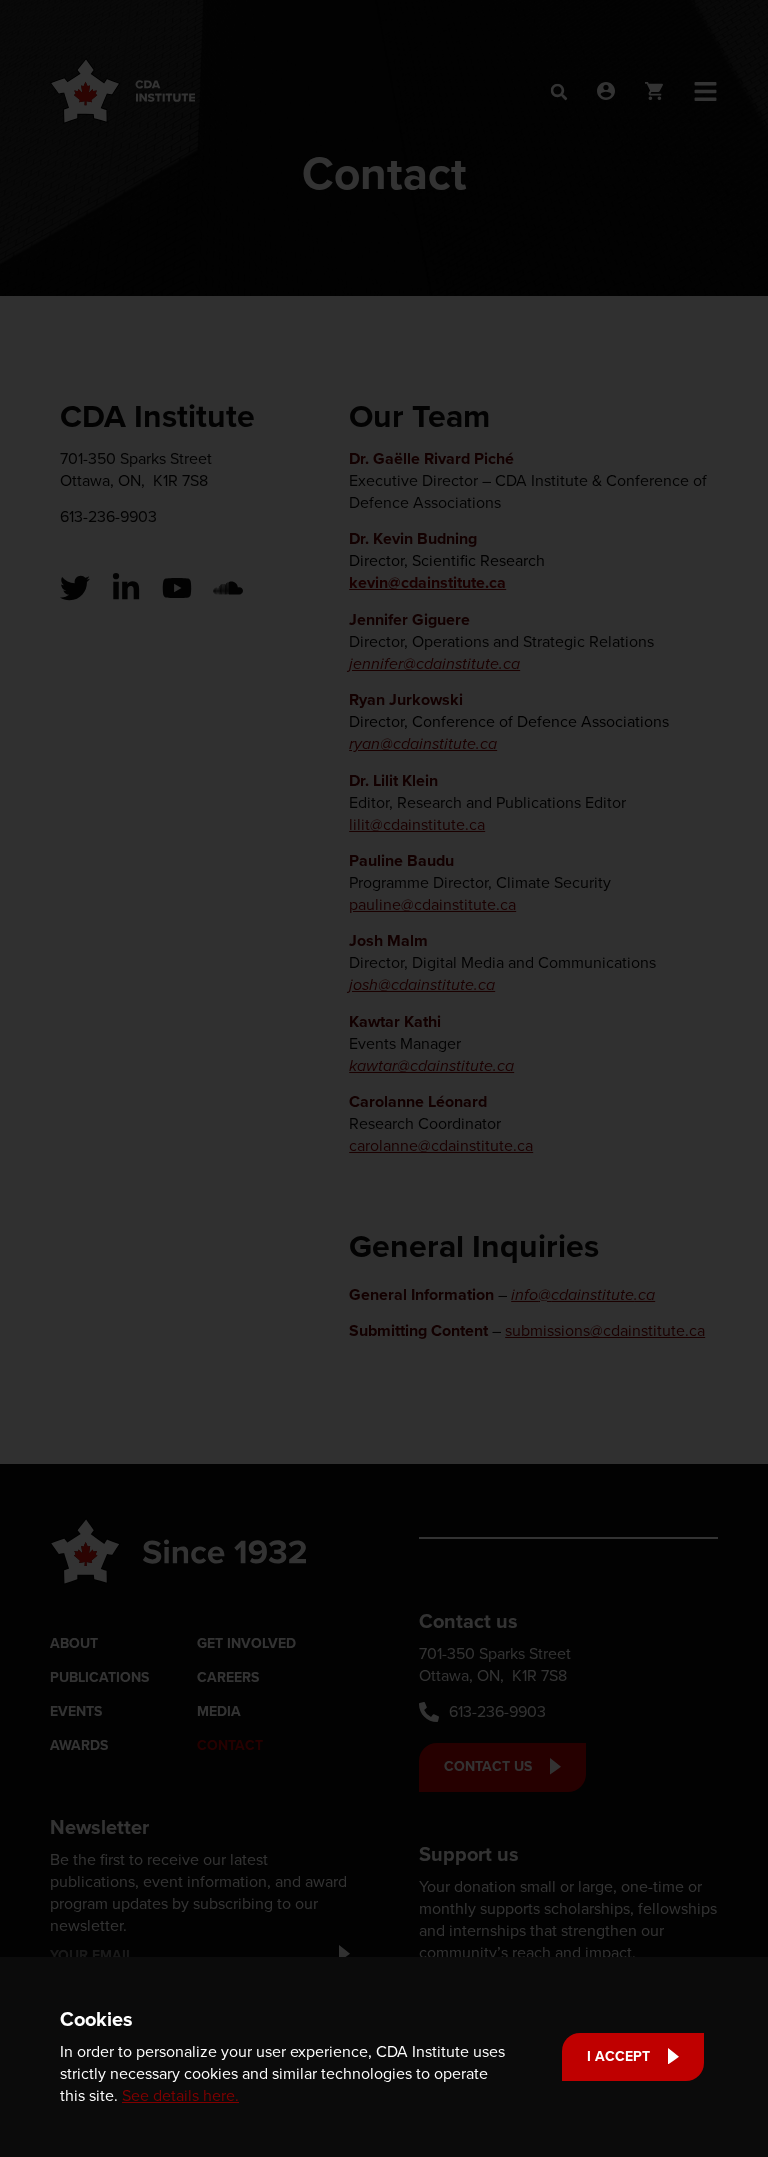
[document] (384, 1078)
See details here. (180, 2095)
